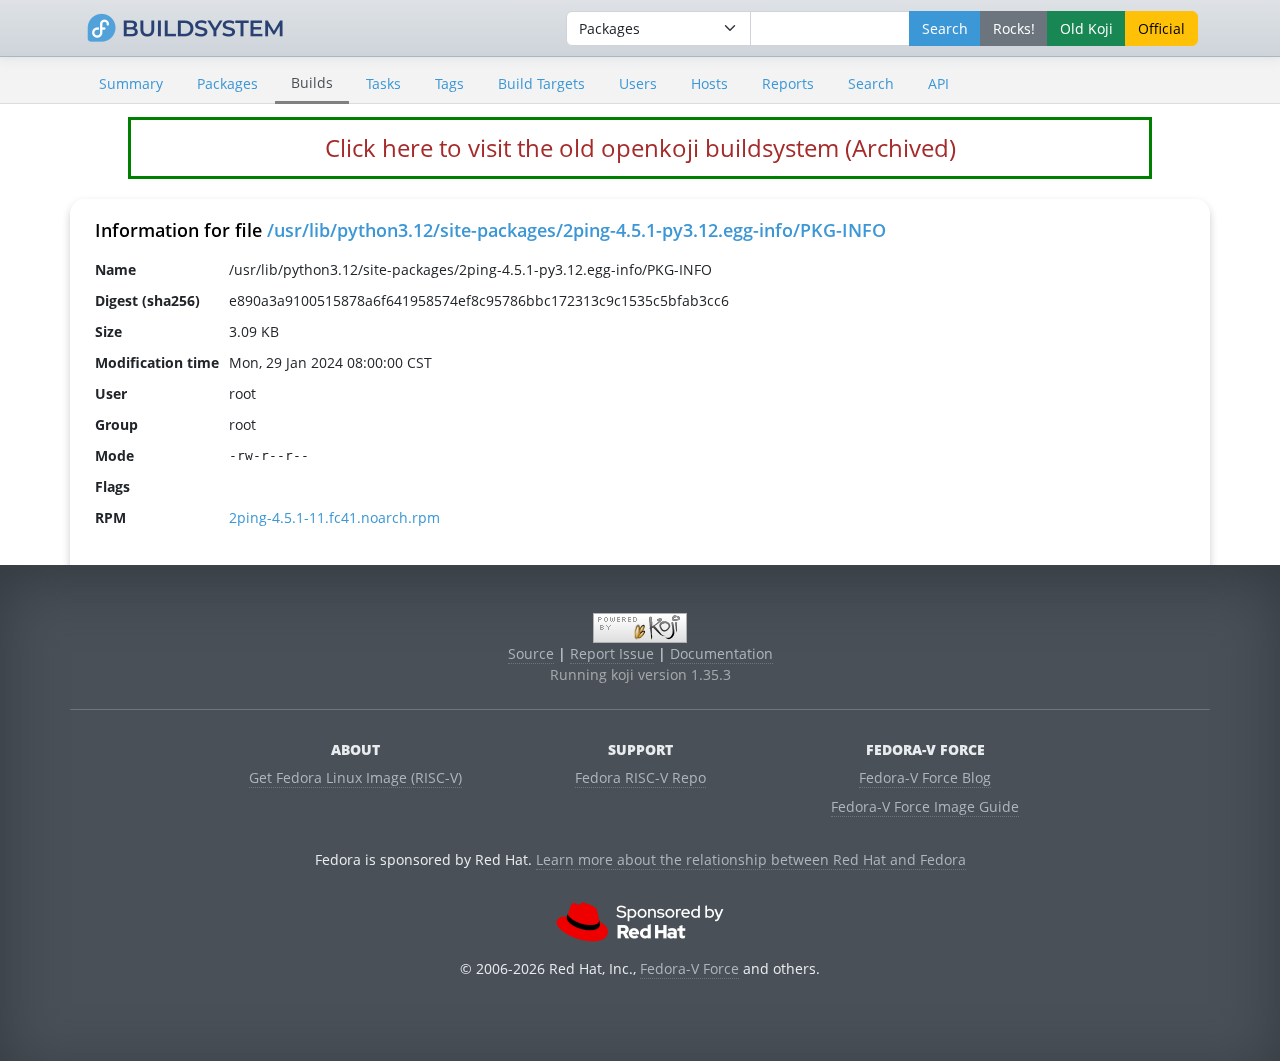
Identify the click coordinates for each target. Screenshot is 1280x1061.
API (938, 83)
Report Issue (612, 653)
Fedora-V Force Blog (925, 777)
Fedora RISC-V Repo (640, 777)
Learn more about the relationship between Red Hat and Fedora (751, 859)
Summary (131, 83)
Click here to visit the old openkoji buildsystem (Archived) (640, 147)
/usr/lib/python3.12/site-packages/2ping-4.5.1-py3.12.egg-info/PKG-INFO (576, 230)
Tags (449, 83)
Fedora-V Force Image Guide (925, 806)
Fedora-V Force (689, 968)
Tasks (383, 83)
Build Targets (541, 83)
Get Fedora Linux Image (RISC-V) (355, 777)
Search (871, 83)
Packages (227, 83)
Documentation (721, 653)
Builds (312, 82)
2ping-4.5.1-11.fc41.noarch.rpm (334, 517)
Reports (788, 83)
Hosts (709, 83)
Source (531, 653)
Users (638, 83)
